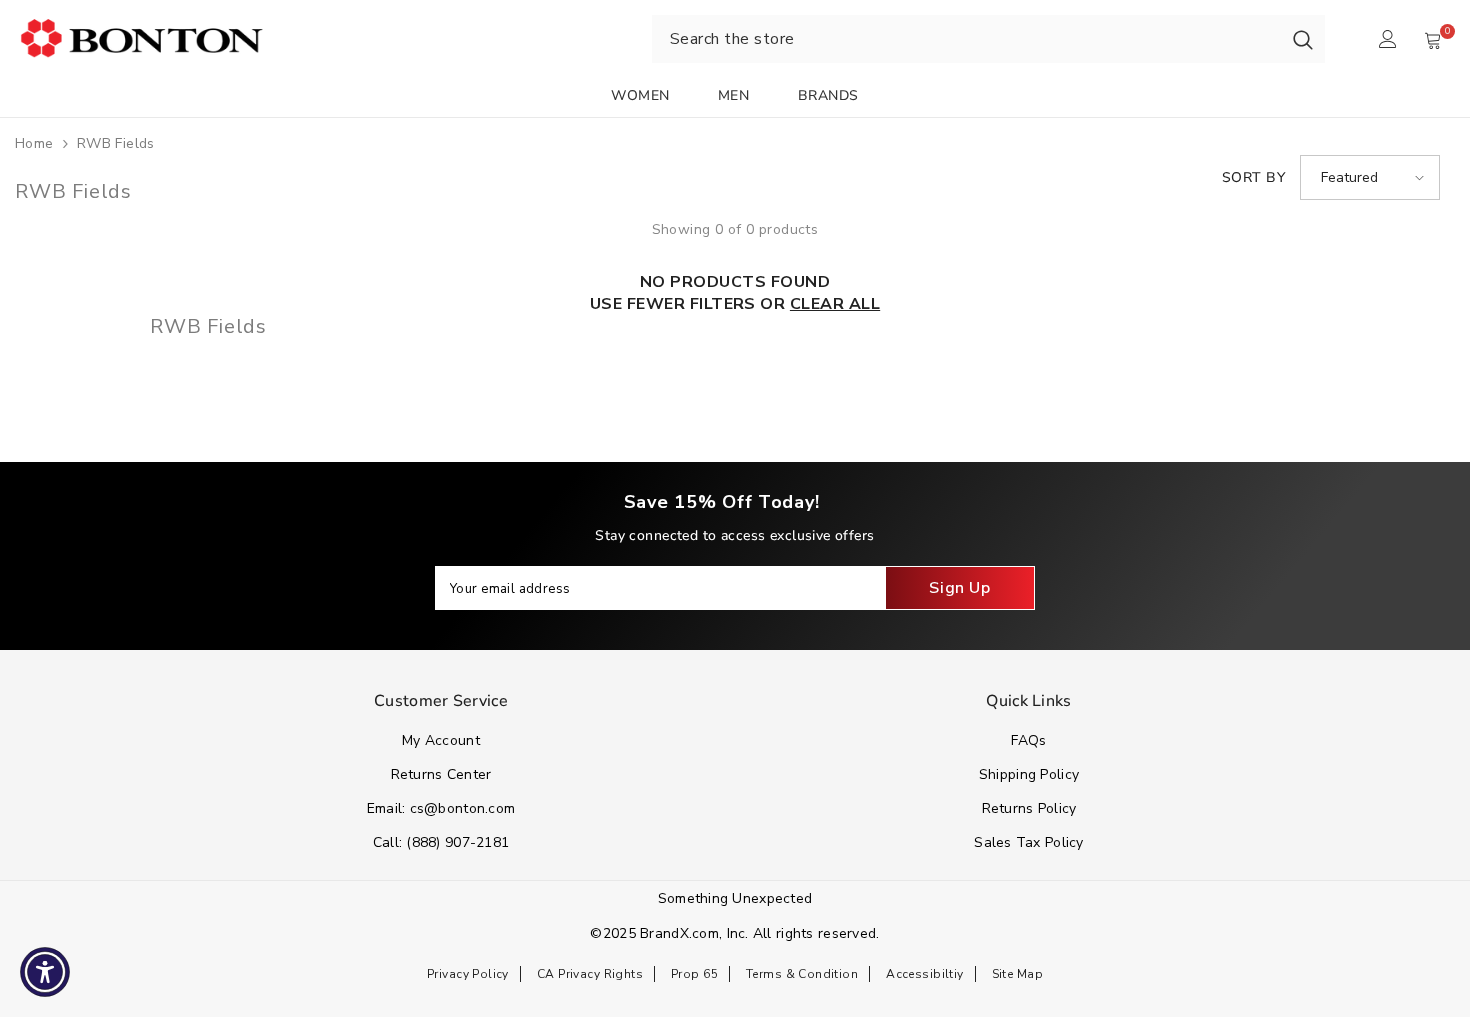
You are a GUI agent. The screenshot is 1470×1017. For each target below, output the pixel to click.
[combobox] (966, 39)
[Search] (1303, 39)
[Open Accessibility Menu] (45, 972)
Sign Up (959, 588)
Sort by (1253, 177)
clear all (835, 304)
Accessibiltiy (924, 974)
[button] (1370, 177)
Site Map (1017, 974)
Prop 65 (694, 974)
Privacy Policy (468, 974)
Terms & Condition (802, 974)
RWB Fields (116, 143)
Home (34, 143)
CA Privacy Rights (590, 974)
